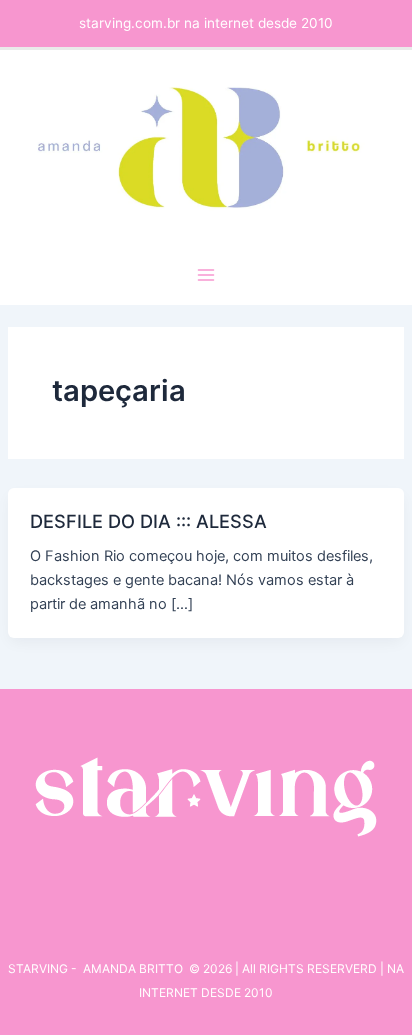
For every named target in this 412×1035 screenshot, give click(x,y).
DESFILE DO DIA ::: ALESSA (148, 521)
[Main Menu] (206, 275)
